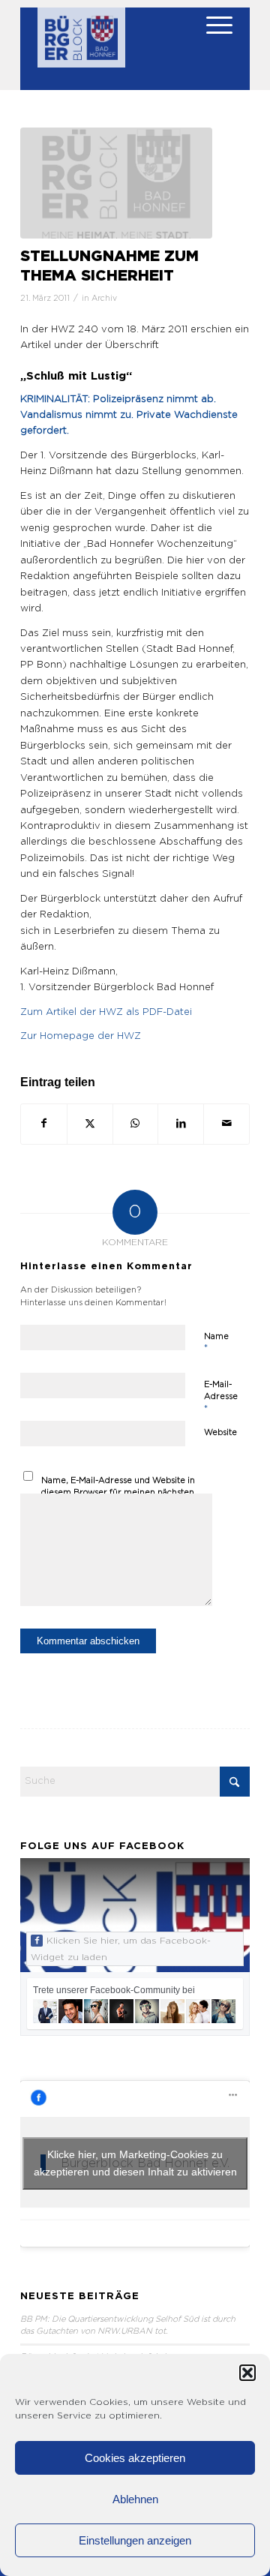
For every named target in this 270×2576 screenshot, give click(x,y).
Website (220, 1432)
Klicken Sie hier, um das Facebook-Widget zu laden (121, 1949)
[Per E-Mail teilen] (226, 1124)
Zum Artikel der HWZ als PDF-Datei (106, 1012)
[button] (247, 2373)
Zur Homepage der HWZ (81, 1036)
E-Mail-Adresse (221, 1397)
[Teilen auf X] (90, 1124)
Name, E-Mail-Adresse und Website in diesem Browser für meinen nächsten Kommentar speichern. (118, 1493)
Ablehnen (135, 2499)
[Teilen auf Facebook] (44, 1124)
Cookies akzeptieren (135, 2458)
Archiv (104, 299)
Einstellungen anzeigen (135, 2540)
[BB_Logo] (81, 45)
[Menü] (212, 38)
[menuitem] (212, 38)
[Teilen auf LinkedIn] (181, 1124)
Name (216, 1343)
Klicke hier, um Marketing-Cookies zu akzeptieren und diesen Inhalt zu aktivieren (135, 2163)
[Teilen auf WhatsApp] (136, 1124)
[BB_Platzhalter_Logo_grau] (116, 183)
